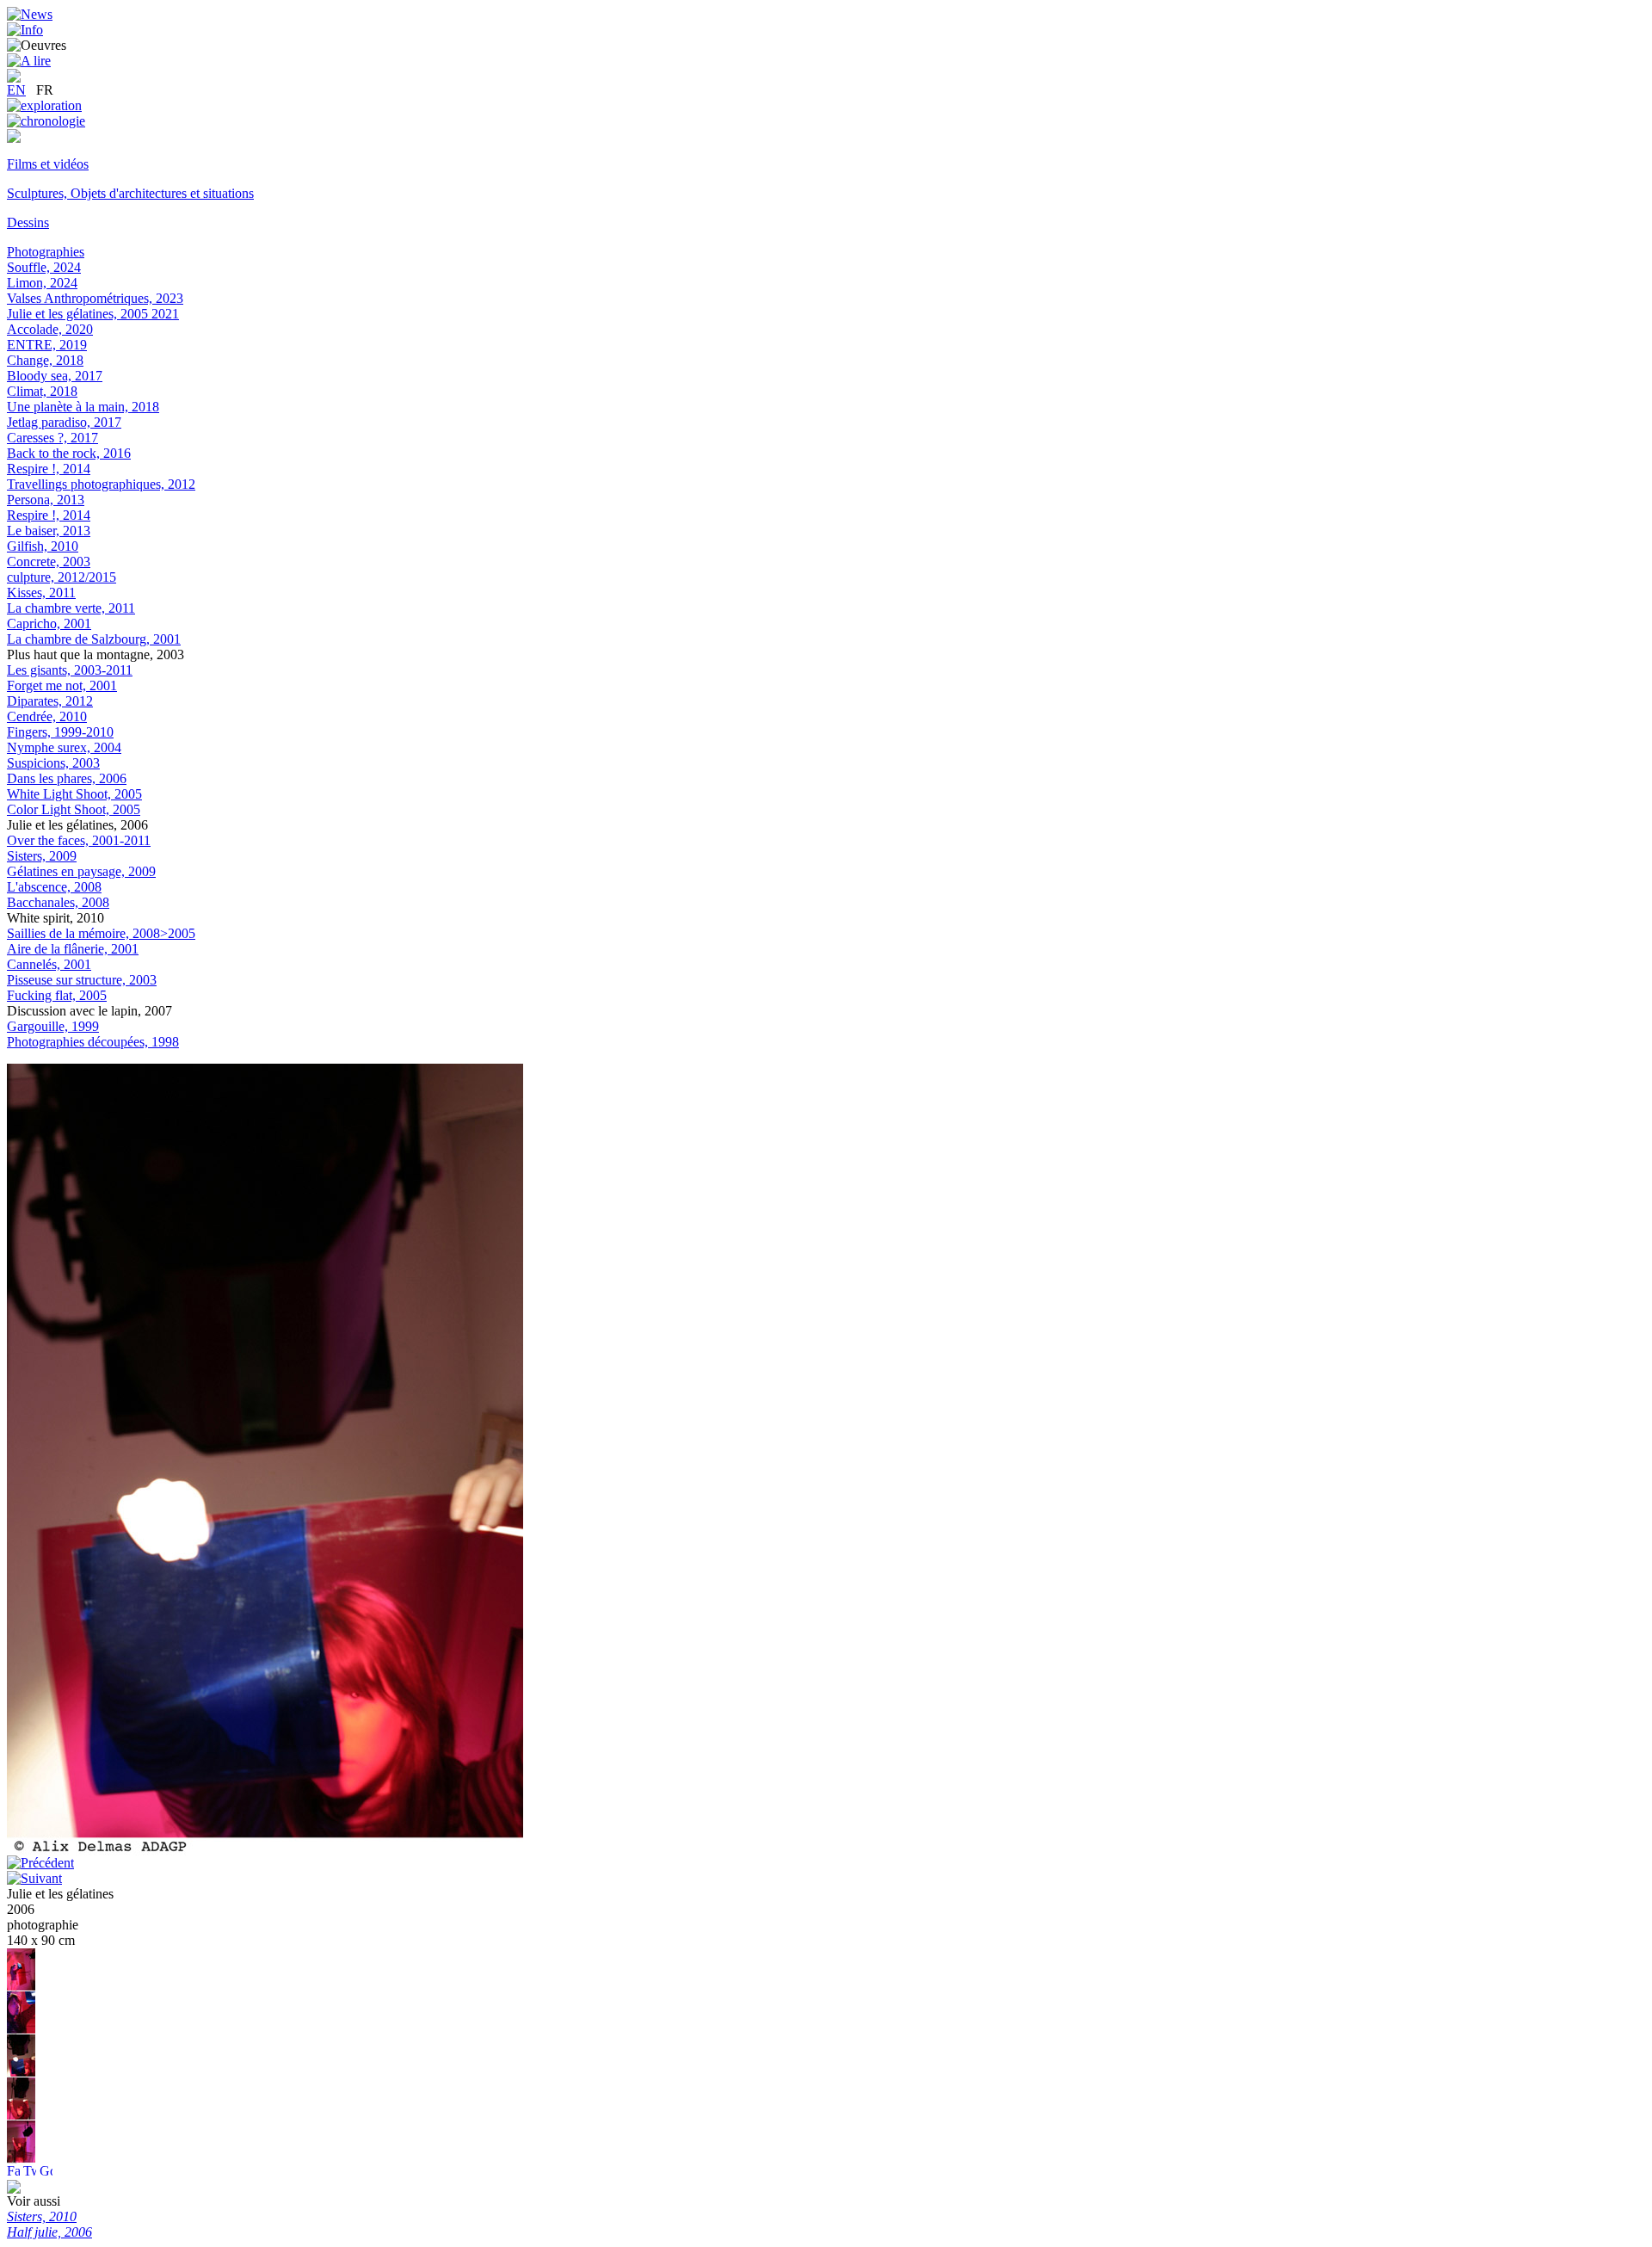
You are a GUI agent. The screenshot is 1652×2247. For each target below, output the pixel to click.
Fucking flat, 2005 (57, 995)
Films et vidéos (48, 164)
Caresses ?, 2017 (52, 438)
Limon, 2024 (42, 283)
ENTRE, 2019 (47, 345)
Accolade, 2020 (50, 329)
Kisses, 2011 (41, 593)
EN (16, 90)
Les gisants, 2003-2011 (70, 670)
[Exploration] (44, 105)
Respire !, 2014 (49, 469)
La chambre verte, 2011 (71, 608)
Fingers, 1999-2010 (60, 732)
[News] (30, 14)
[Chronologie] (46, 121)
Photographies (46, 252)
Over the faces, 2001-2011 (79, 840)
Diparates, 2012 (50, 701)
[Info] (25, 30)
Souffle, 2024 (44, 267)
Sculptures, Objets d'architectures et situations (130, 193)
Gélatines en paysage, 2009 (81, 871)
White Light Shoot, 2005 (74, 794)
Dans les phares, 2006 (67, 778)
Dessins (28, 222)
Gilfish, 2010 (43, 546)
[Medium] (14, 138)
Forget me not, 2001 (62, 685)
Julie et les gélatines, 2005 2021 (93, 314)
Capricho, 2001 (49, 623)
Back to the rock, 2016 (69, 453)
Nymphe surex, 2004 (64, 747)
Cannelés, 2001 (49, 964)
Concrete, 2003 (49, 562)
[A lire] (29, 61)
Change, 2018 (45, 360)
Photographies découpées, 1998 (93, 1042)
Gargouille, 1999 (53, 1026)
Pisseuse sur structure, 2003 (82, 980)
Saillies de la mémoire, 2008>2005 (101, 933)
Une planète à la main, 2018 (83, 407)
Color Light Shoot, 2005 (74, 809)
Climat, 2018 (42, 391)
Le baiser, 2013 (49, 531)
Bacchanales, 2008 (58, 902)
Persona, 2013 (46, 500)
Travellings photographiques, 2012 (101, 484)
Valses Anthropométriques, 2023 (95, 298)
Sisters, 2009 (42, 856)
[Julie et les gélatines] (21, 1987)
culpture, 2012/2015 (62, 577)
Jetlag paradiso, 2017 (64, 422)
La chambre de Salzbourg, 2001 (94, 639)
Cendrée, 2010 (47, 716)
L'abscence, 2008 (54, 887)
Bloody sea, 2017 (55, 376)
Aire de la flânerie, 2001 (73, 949)
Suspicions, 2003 (53, 763)
